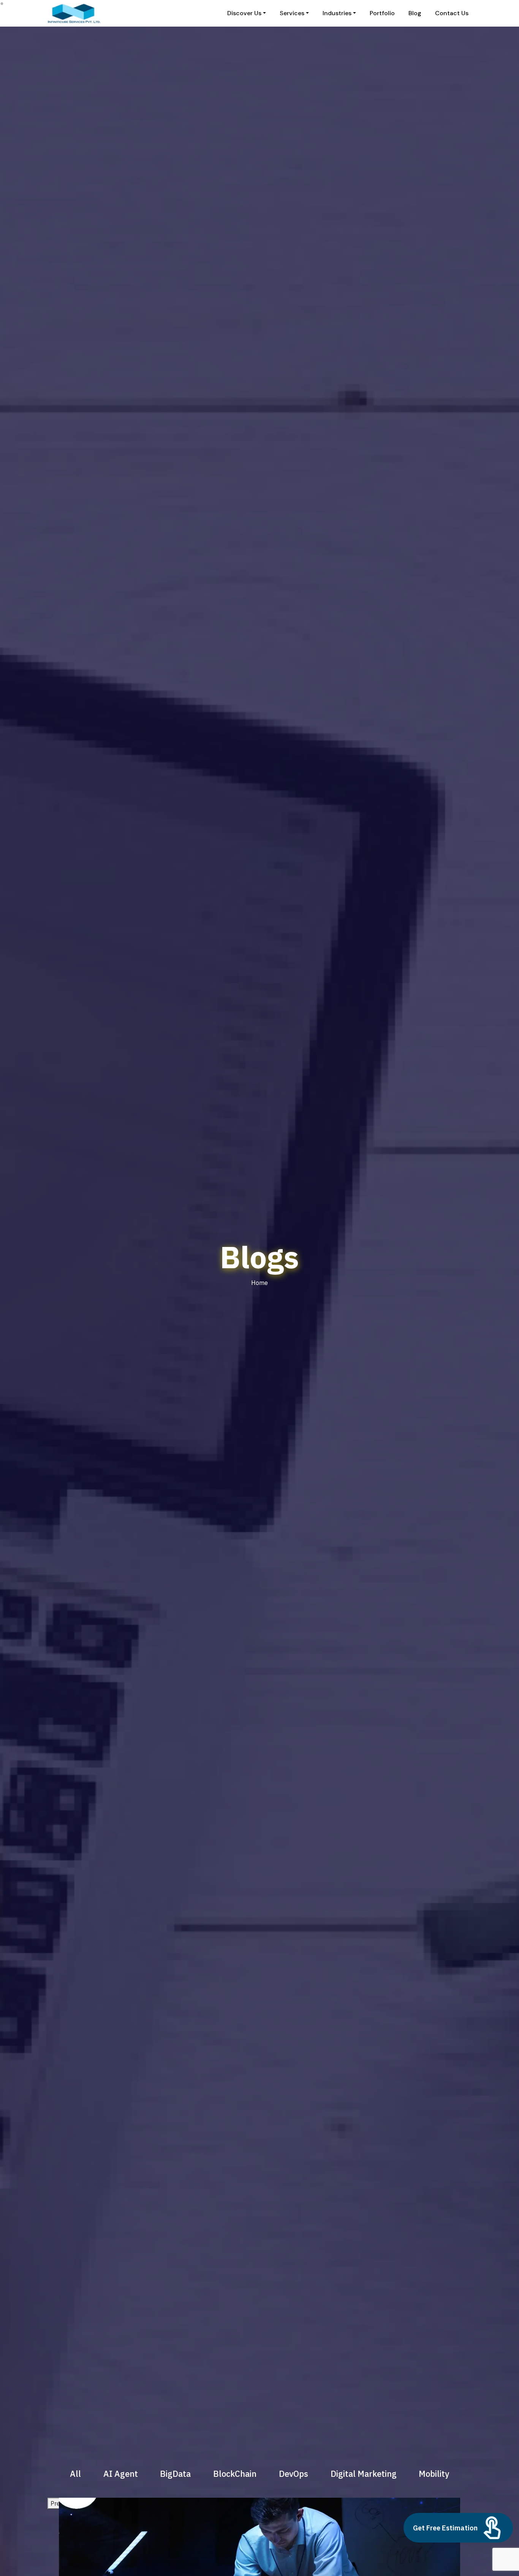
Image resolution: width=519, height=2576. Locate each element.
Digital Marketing (364, 2474)
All (75, 2474)
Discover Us (244, 13)
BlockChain (235, 2474)
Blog (415, 13)
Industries (337, 13)
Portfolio (382, 13)
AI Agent (121, 2474)
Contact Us (452, 13)
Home (259, 1283)
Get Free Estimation (445, 2528)
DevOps (294, 2474)
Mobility (434, 2474)
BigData (175, 2474)
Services (292, 13)
